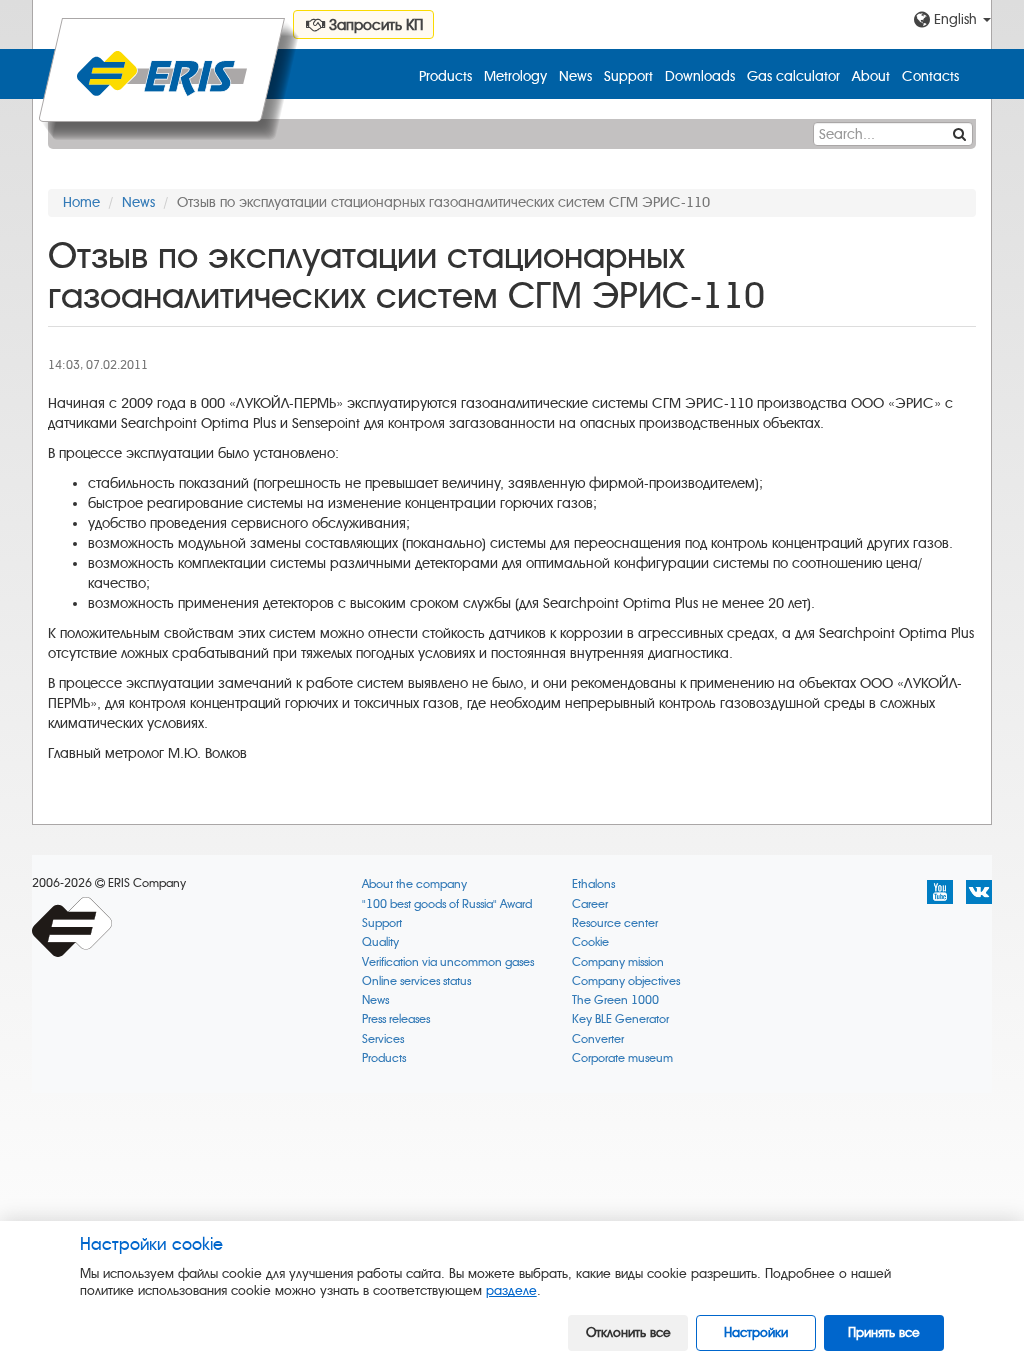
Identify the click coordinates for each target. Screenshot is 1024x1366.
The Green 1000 (615, 1000)
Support (628, 76)
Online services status (416, 981)
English (955, 19)
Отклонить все (628, 1332)
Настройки (756, 1332)
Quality (380, 942)
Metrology (515, 76)
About (871, 76)
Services (383, 1039)
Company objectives (626, 981)
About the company (414, 884)
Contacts (930, 76)
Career (590, 904)
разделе (511, 1290)
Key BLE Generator (620, 1019)
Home (81, 202)
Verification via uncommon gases (448, 962)
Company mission (618, 962)
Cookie (590, 942)
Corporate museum (622, 1058)
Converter (598, 1039)
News (575, 76)
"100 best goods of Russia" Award (447, 904)
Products (445, 76)
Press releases (396, 1019)
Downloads (700, 76)
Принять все (884, 1332)
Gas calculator (793, 76)
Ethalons (593, 884)
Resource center (615, 923)
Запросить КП (374, 25)
